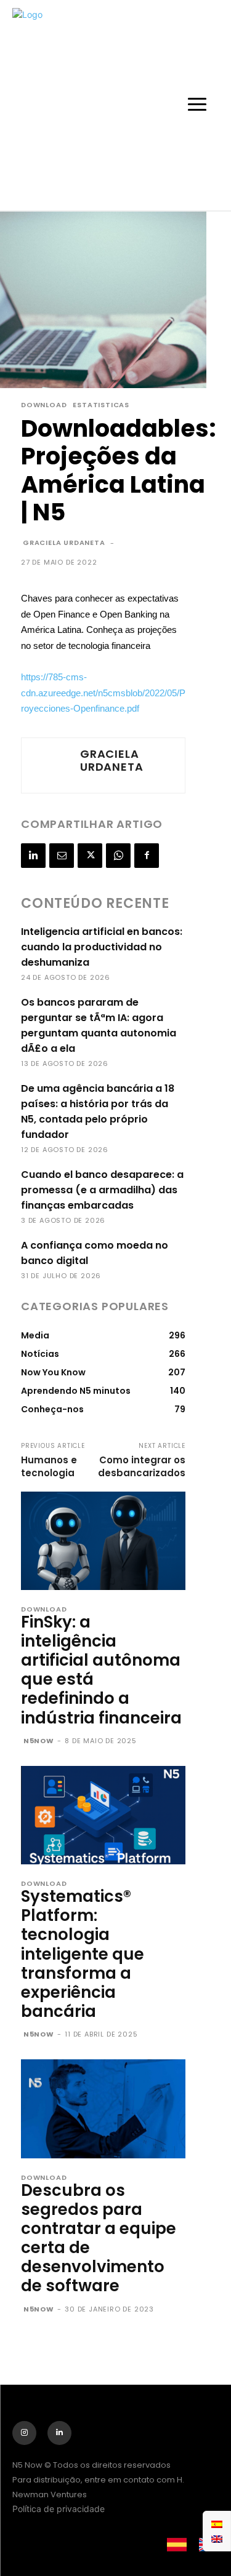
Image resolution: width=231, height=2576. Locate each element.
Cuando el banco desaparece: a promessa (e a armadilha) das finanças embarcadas (102, 1190)
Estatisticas (101, 405)
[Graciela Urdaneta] (49, 765)
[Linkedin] (33, 856)
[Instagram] (24, 2433)
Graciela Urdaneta (64, 543)
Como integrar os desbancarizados (142, 1466)
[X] (90, 856)
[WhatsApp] (118, 856)
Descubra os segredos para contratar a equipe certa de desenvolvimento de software (99, 2238)
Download (44, 405)
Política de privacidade (59, 2509)
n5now (39, 1741)
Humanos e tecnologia (49, 1466)
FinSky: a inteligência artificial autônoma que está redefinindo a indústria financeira (101, 1670)
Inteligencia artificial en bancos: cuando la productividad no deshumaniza (102, 947)
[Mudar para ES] (217, 2524)
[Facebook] (147, 856)
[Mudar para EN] (217, 2538)
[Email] (62, 856)
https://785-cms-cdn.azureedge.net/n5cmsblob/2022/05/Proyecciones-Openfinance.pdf (103, 693)
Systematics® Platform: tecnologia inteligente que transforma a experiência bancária (83, 1954)
